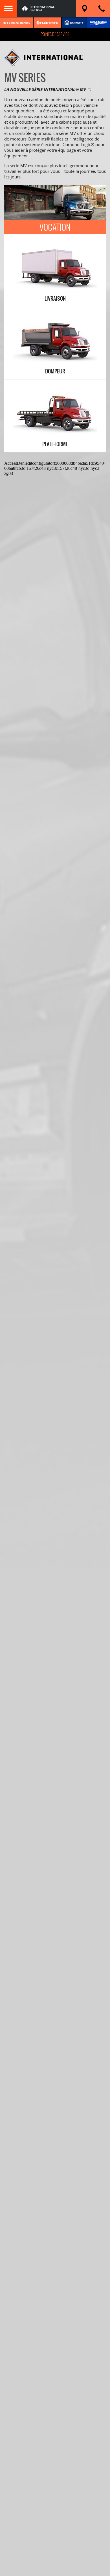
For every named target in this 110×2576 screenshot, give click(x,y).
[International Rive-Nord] (46, 8)
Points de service (55, 34)
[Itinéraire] (84, 8)
